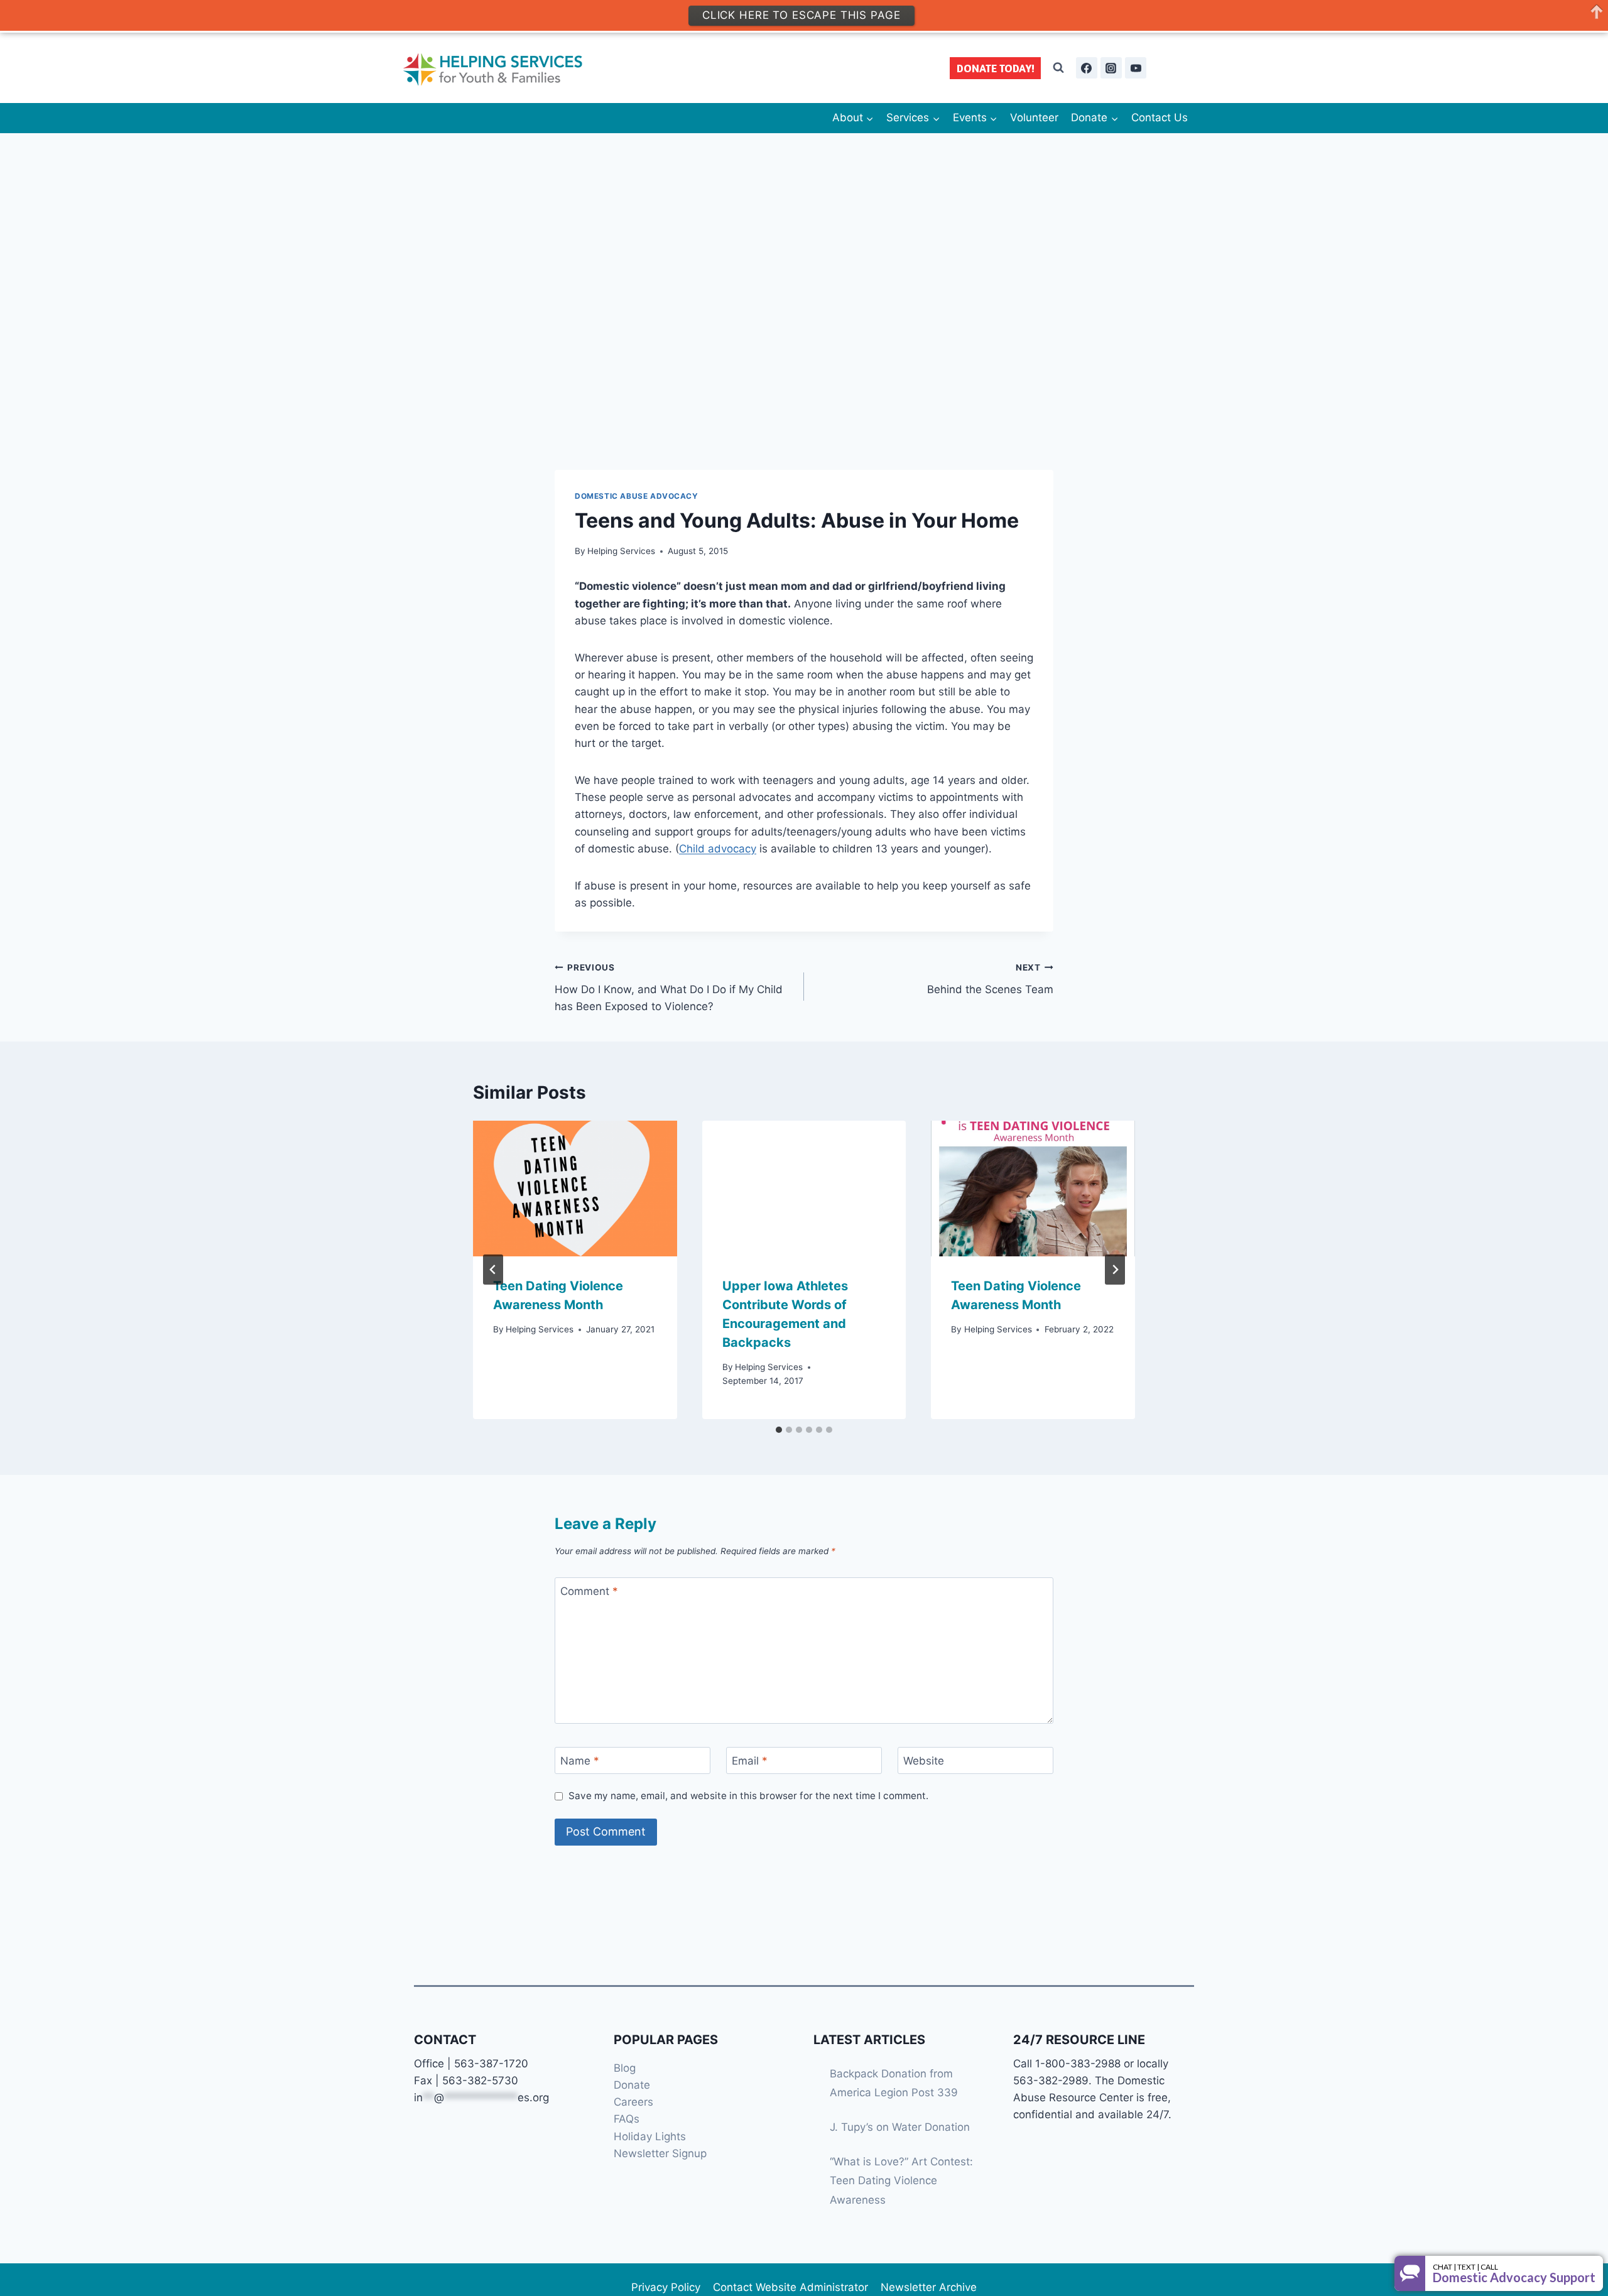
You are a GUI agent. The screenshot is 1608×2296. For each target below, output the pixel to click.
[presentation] (575, 1189)
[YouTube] (1136, 68)
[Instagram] (1111, 68)
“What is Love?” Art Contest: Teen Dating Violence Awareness (901, 2181)
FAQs (627, 2119)
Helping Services (621, 551)
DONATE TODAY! (996, 68)
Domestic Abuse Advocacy (637, 496)
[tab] (779, 1430)
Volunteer (1034, 117)
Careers (633, 2102)
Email (750, 1761)
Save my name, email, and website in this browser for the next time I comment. (748, 1796)
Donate (632, 2085)
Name (580, 1761)
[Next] (1115, 1270)
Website (924, 1761)
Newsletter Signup (660, 2153)
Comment (589, 1591)
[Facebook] (1087, 68)
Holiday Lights (650, 2136)
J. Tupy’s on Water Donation (900, 2127)
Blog (625, 2068)
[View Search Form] (1058, 68)
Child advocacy (718, 849)
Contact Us (1160, 117)
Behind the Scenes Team (990, 979)
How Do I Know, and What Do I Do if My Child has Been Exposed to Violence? (669, 987)
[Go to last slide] (493, 1270)
